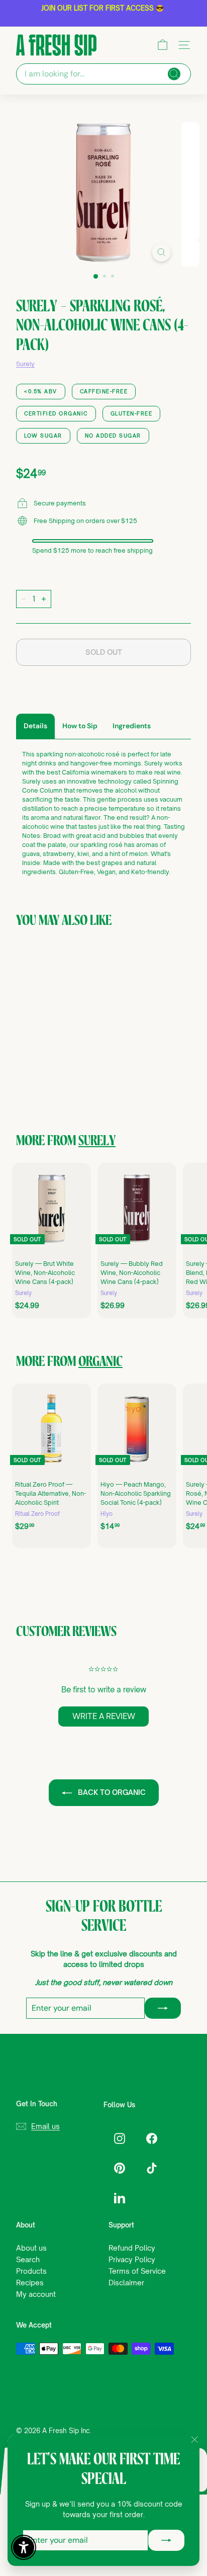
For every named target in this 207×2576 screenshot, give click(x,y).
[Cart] (163, 45)
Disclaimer (126, 2283)
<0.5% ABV (41, 391)
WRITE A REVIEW (104, 1716)
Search (28, 2259)
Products (31, 2271)
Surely (25, 364)
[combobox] (103, 74)
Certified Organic (56, 413)
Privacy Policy (132, 2259)
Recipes (30, 2283)
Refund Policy (132, 2248)
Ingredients (132, 726)
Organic (100, 1362)
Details (35, 726)
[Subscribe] (166, 2540)
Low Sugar (43, 436)
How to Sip (80, 726)
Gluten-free (132, 413)
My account (36, 2294)
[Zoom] (161, 252)
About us (31, 2248)
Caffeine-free (104, 391)
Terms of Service (137, 2271)
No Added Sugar (113, 436)
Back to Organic (111, 1792)
